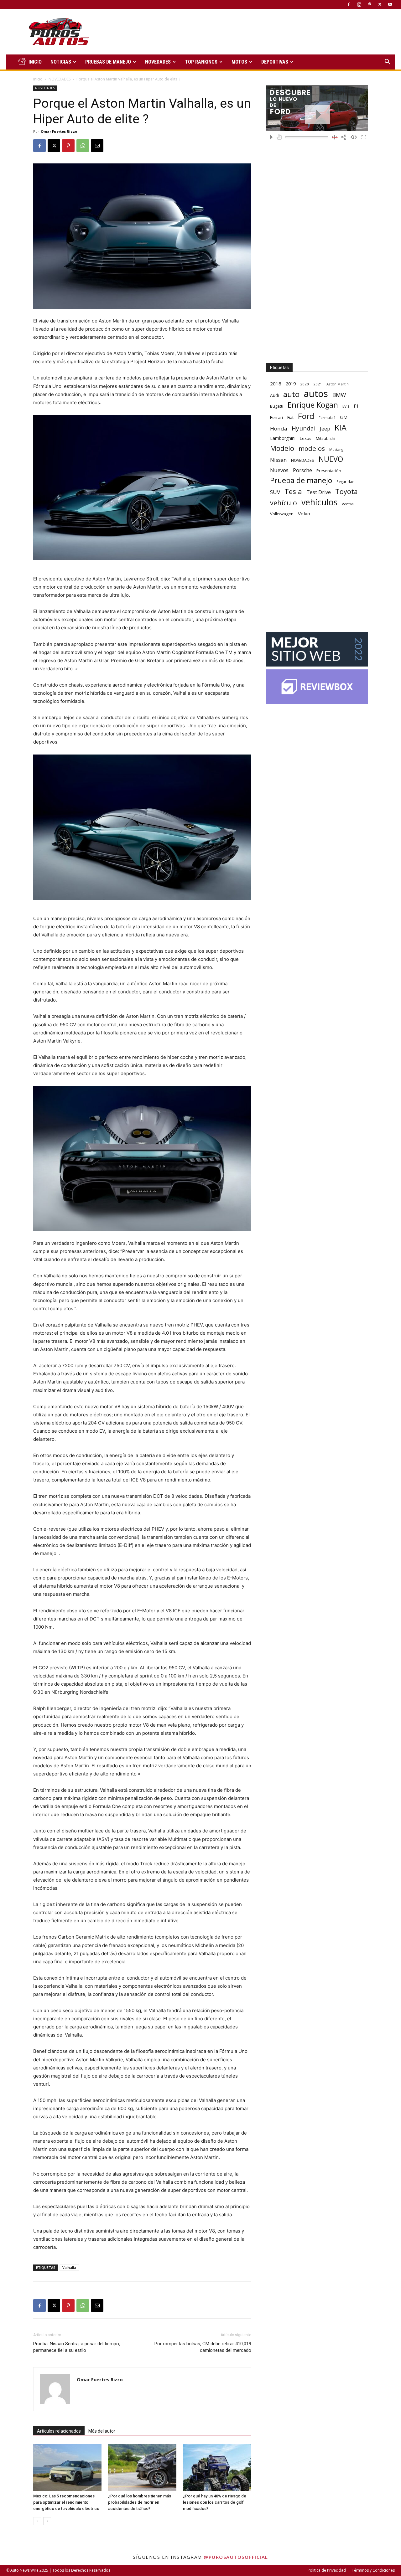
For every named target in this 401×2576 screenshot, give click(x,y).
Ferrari (276, 417)
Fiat (290, 417)
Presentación (329, 471)
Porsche (302, 470)
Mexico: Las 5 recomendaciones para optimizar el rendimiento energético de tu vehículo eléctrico (66, 2502)
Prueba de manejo (301, 480)
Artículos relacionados (59, 2431)
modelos (312, 448)
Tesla (293, 491)
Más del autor (102, 2431)
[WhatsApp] (83, 146)
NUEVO (331, 459)
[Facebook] (349, 4)
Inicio (38, 79)
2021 (318, 384)
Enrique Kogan (313, 405)
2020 (305, 384)
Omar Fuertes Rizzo (59, 131)
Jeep (325, 428)
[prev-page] (37, 2521)
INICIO (35, 62)
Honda (279, 428)
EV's (346, 406)
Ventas (348, 504)
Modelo (282, 448)
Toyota (346, 491)
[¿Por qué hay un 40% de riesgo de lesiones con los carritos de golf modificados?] (217, 2467)
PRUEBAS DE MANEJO (108, 62)
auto (291, 394)
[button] (387, 62)
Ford (306, 416)
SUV (275, 492)
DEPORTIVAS (275, 62)
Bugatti (277, 406)
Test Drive (319, 492)
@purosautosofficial (236, 2557)
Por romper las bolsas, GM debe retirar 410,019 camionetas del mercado (203, 2347)
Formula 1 (327, 418)
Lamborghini (283, 438)
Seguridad (346, 482)
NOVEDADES (158, 62)
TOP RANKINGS (201, 62)
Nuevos (279, 470)
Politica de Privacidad (327, 2570)
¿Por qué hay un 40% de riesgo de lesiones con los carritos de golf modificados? (215, 2502)
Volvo (304, 513)
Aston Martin (338, 384)
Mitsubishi (325, 438)
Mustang (336, 449)
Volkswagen (282, 514)
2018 (276, 384)
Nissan (278, 460)
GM (344, 417)
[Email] (97, 146)
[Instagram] (359, 4)
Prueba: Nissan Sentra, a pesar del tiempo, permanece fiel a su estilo (77, 2347)
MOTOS (239, 62)
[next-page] (47, 2521)
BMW (339, 395)
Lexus (306, 438)
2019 (291, 384)
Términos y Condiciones (373, 2570)
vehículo (284, 503)
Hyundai (304, 428)
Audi (274, 395)
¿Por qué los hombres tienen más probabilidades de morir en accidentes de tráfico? (140, 2502)
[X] (380, 4)
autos (316, 394)
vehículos (319, 502)
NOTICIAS (61, 62)
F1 (356, 406)
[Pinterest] (369, 4)
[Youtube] (390, 4)
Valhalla (69, 2267)
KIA (341, 428)
